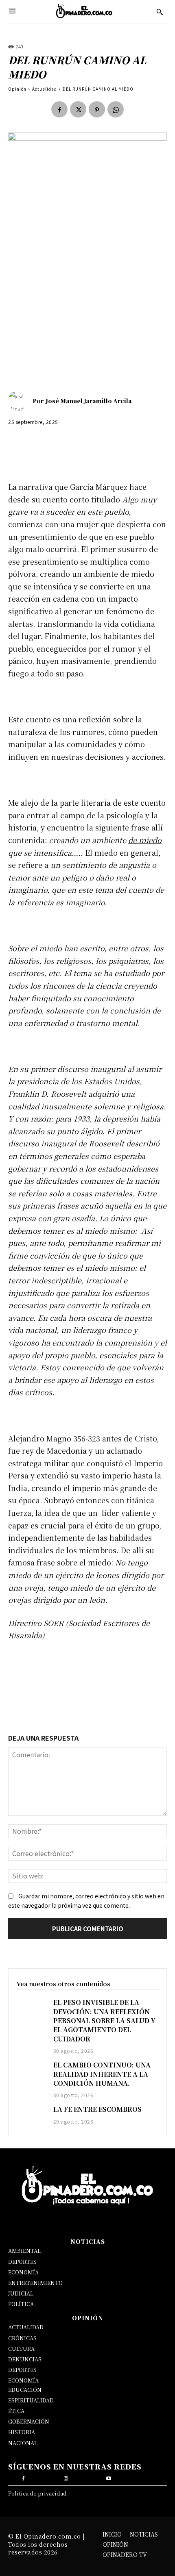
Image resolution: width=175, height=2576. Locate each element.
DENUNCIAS (25, 2359)
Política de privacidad (37, 2493)
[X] (78, 109)
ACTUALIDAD (26, 2327)
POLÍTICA (21, 2304)
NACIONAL (23, 2443)
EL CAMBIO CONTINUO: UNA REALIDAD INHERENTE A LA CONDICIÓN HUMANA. (102, 2074)
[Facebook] (59, 109)
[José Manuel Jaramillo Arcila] (20, 401)
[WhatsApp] (116, 109)
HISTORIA (22, 2432)
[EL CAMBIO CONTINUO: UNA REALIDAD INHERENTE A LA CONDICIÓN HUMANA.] (31, 2072)
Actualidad (45, 89)
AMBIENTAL (24, 2251)
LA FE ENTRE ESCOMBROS (97, 2109)
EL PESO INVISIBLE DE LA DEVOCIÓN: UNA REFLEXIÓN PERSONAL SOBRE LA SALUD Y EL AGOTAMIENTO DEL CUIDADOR (104, 2021)
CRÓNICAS (22, 2338)
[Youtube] (109, 2477)
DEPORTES (22, 2262)
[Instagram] (66, 2477)
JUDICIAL (21, 2293)
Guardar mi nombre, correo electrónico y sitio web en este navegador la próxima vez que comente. (86, 1901)
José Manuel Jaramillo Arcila (89, 401)
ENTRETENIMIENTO (35, 2283)
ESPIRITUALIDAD (31, 2400)
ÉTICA (16, 2411)
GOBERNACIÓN (29, 2421)
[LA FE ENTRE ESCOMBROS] (31, 2116)
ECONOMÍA (23, 2272)
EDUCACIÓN (25, 2390)
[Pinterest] (97, 109)
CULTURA (21, 2349)
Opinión (17, 89)
